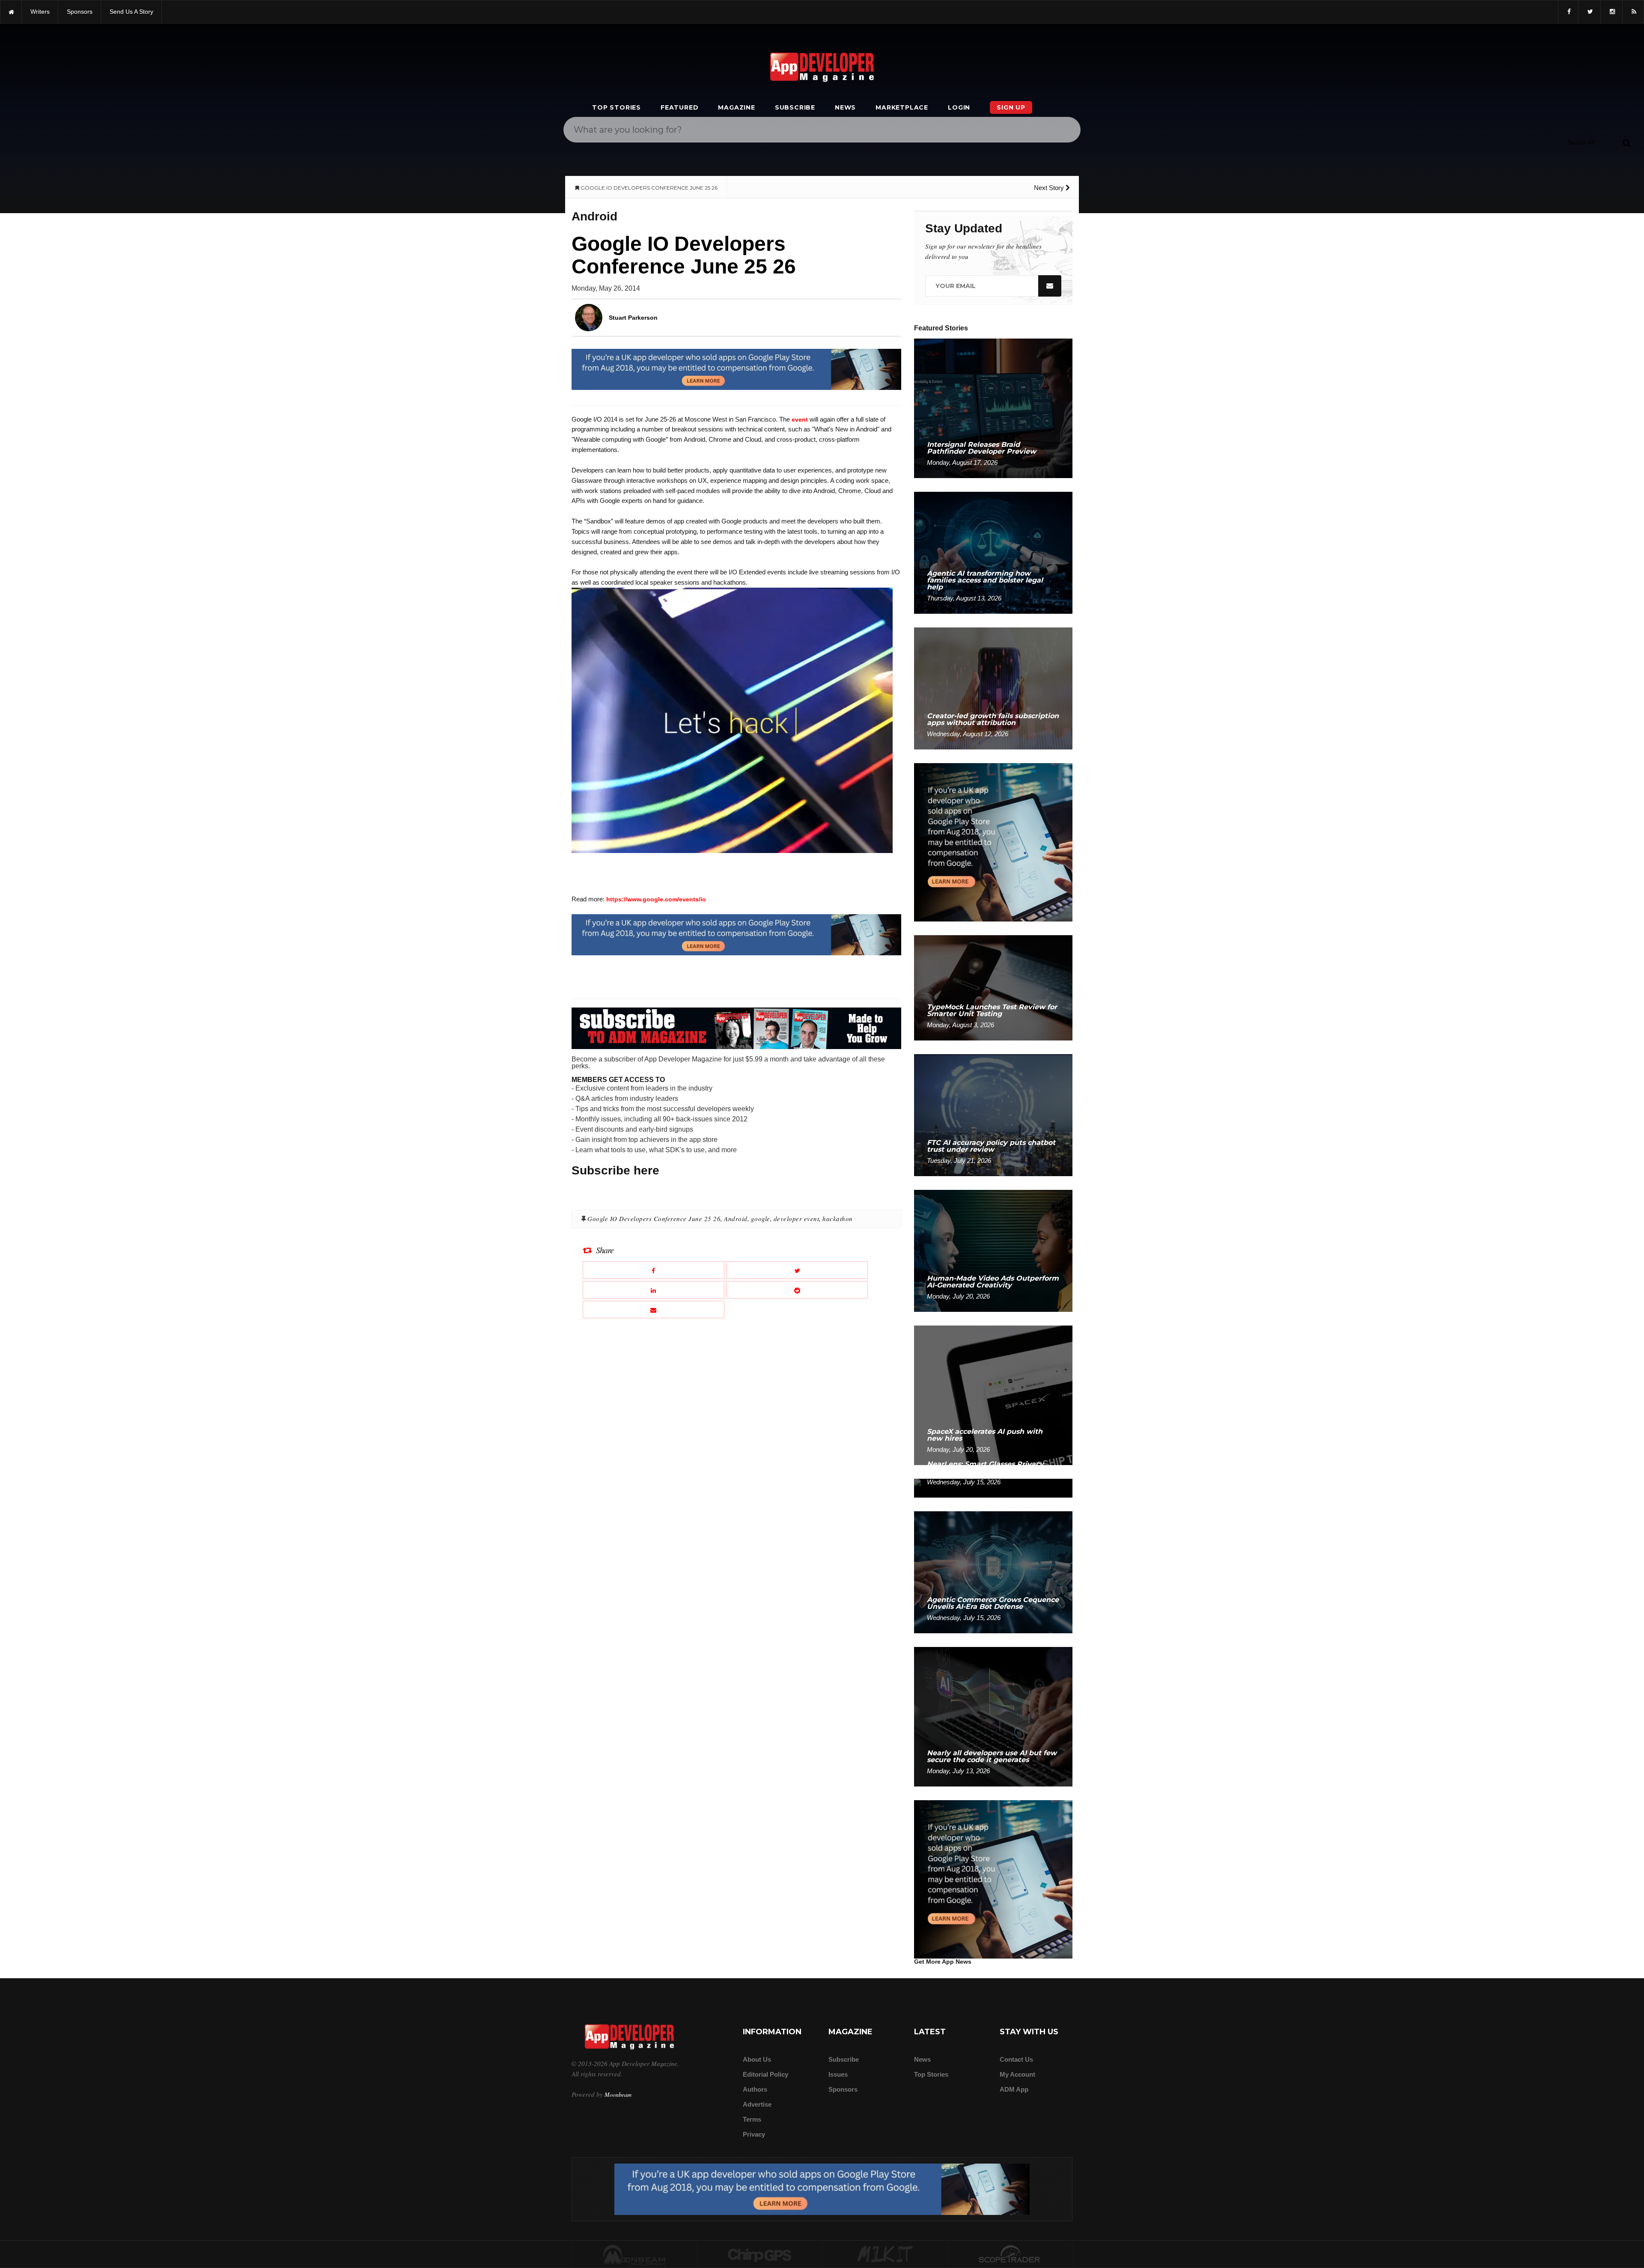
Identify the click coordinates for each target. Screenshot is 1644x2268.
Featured (679, 107)
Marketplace (902, 107)
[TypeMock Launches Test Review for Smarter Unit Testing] (993, 987)
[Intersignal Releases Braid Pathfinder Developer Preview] (993, 408)
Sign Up (1011, 107)
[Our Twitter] (1589, 12)
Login (959, 107)
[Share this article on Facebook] (654, 1270)
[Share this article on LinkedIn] (654, 1290)
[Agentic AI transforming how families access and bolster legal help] (993, 552)
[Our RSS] (1633, 12)
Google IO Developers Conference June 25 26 (654, 1219)
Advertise (757, 2104)
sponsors (80, 12)
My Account (1017, 2074)
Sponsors (843, 2089)
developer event (797, 1219)
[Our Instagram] (1611, 12)
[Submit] (1626, 143)
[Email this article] (654, 1309)
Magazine (736, 107)
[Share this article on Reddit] (797, 1290)
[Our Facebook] (1568, 12)
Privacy (754, 2134)
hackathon (838, 1219)
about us (757, 2059)
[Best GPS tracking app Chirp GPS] (760, 2255)
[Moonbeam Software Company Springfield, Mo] (634, 2255)
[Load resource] (736, 369)
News (845, 107)
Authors (755, 2089)
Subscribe (795, 107)
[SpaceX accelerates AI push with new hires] (993, 1395)
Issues (838, 2074)
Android (736, 1219)
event (800, 419)
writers (40, 12)
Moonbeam (618, 2094)
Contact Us (1016, 2059)
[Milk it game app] (885, 2255)
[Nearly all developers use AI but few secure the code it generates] (993, 1716)
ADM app (1014, 2089)
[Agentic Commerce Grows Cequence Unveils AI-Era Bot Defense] (993, 1572)
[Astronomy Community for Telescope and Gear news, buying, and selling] (1010, 2255)
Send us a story (131, 12)
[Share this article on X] (797, 1270)
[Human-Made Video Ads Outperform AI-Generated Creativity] (993, 1250)
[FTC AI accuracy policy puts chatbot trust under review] (993, 1115)
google (761, 1219)
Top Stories (616, 107)
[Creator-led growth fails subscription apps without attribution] (993, 688)
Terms (752, 2119)
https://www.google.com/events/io (656, 899)
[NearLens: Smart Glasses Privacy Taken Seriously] (993, 1488)
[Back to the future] (11, 12)
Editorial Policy (765, 2074)
